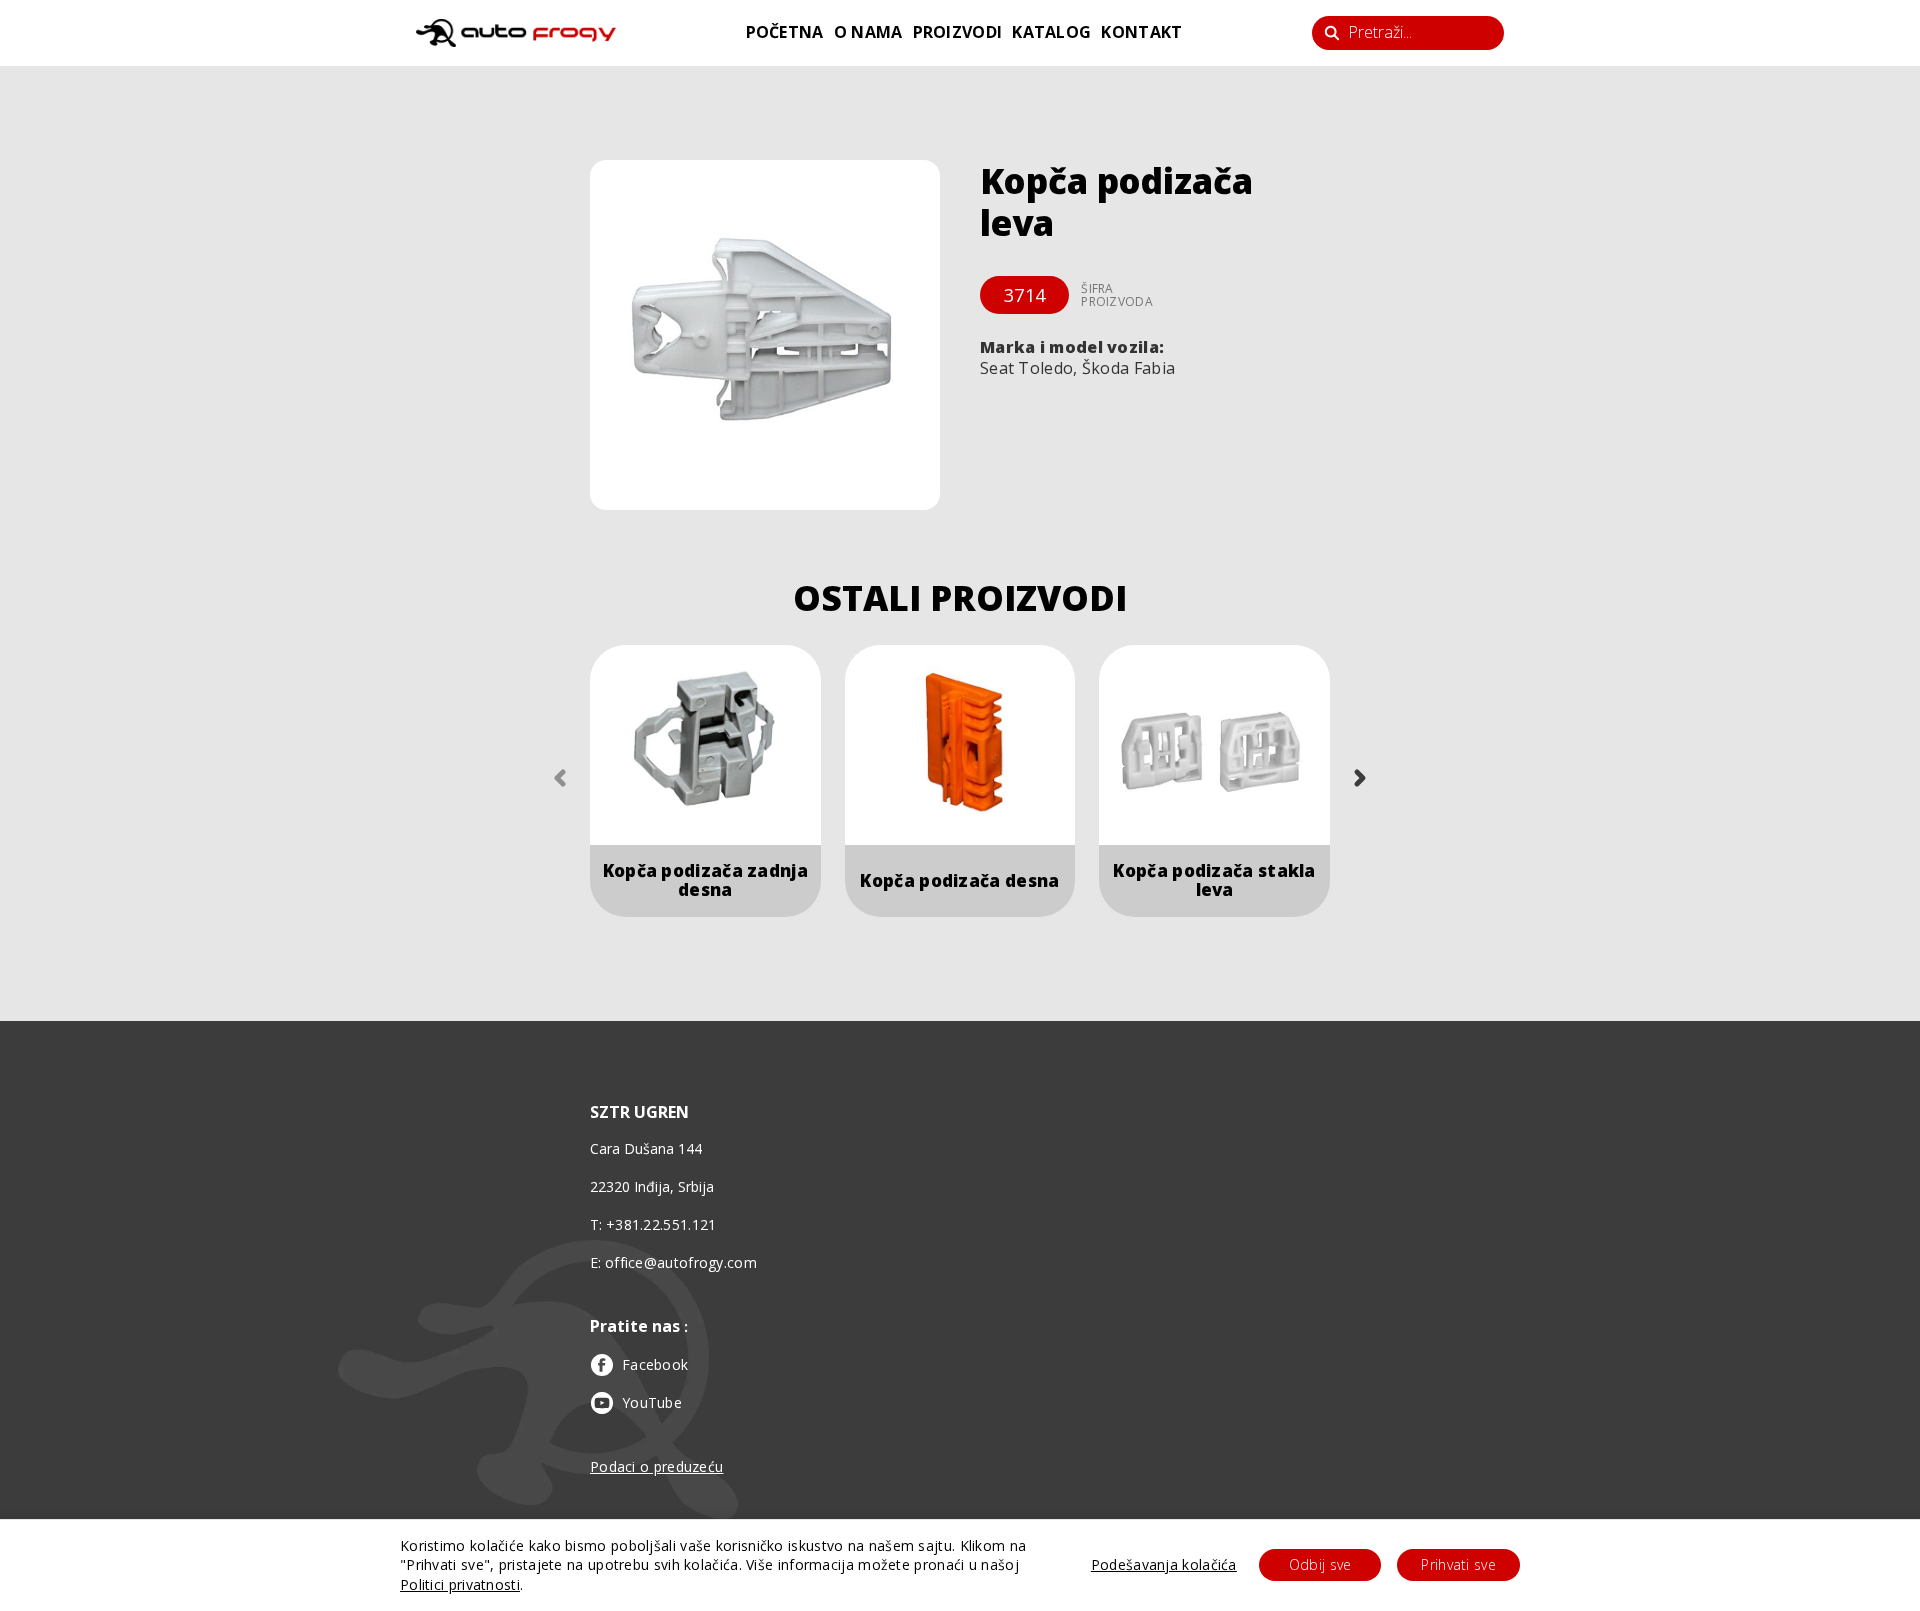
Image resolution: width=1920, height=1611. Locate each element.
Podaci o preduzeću (656, 1466)
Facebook (655, 1364)
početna (785, 32)
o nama (868, 32)
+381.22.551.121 (661, 1224)
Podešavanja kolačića (1164, 1564)
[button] (765, 335)
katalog (1051, 32)
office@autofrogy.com (681, 1262)
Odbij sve (1320, 1564)
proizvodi (958, 32)
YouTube (652, 1402)
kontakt (1141, 32)
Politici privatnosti (460, 1584)
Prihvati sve (1458, 1564)
